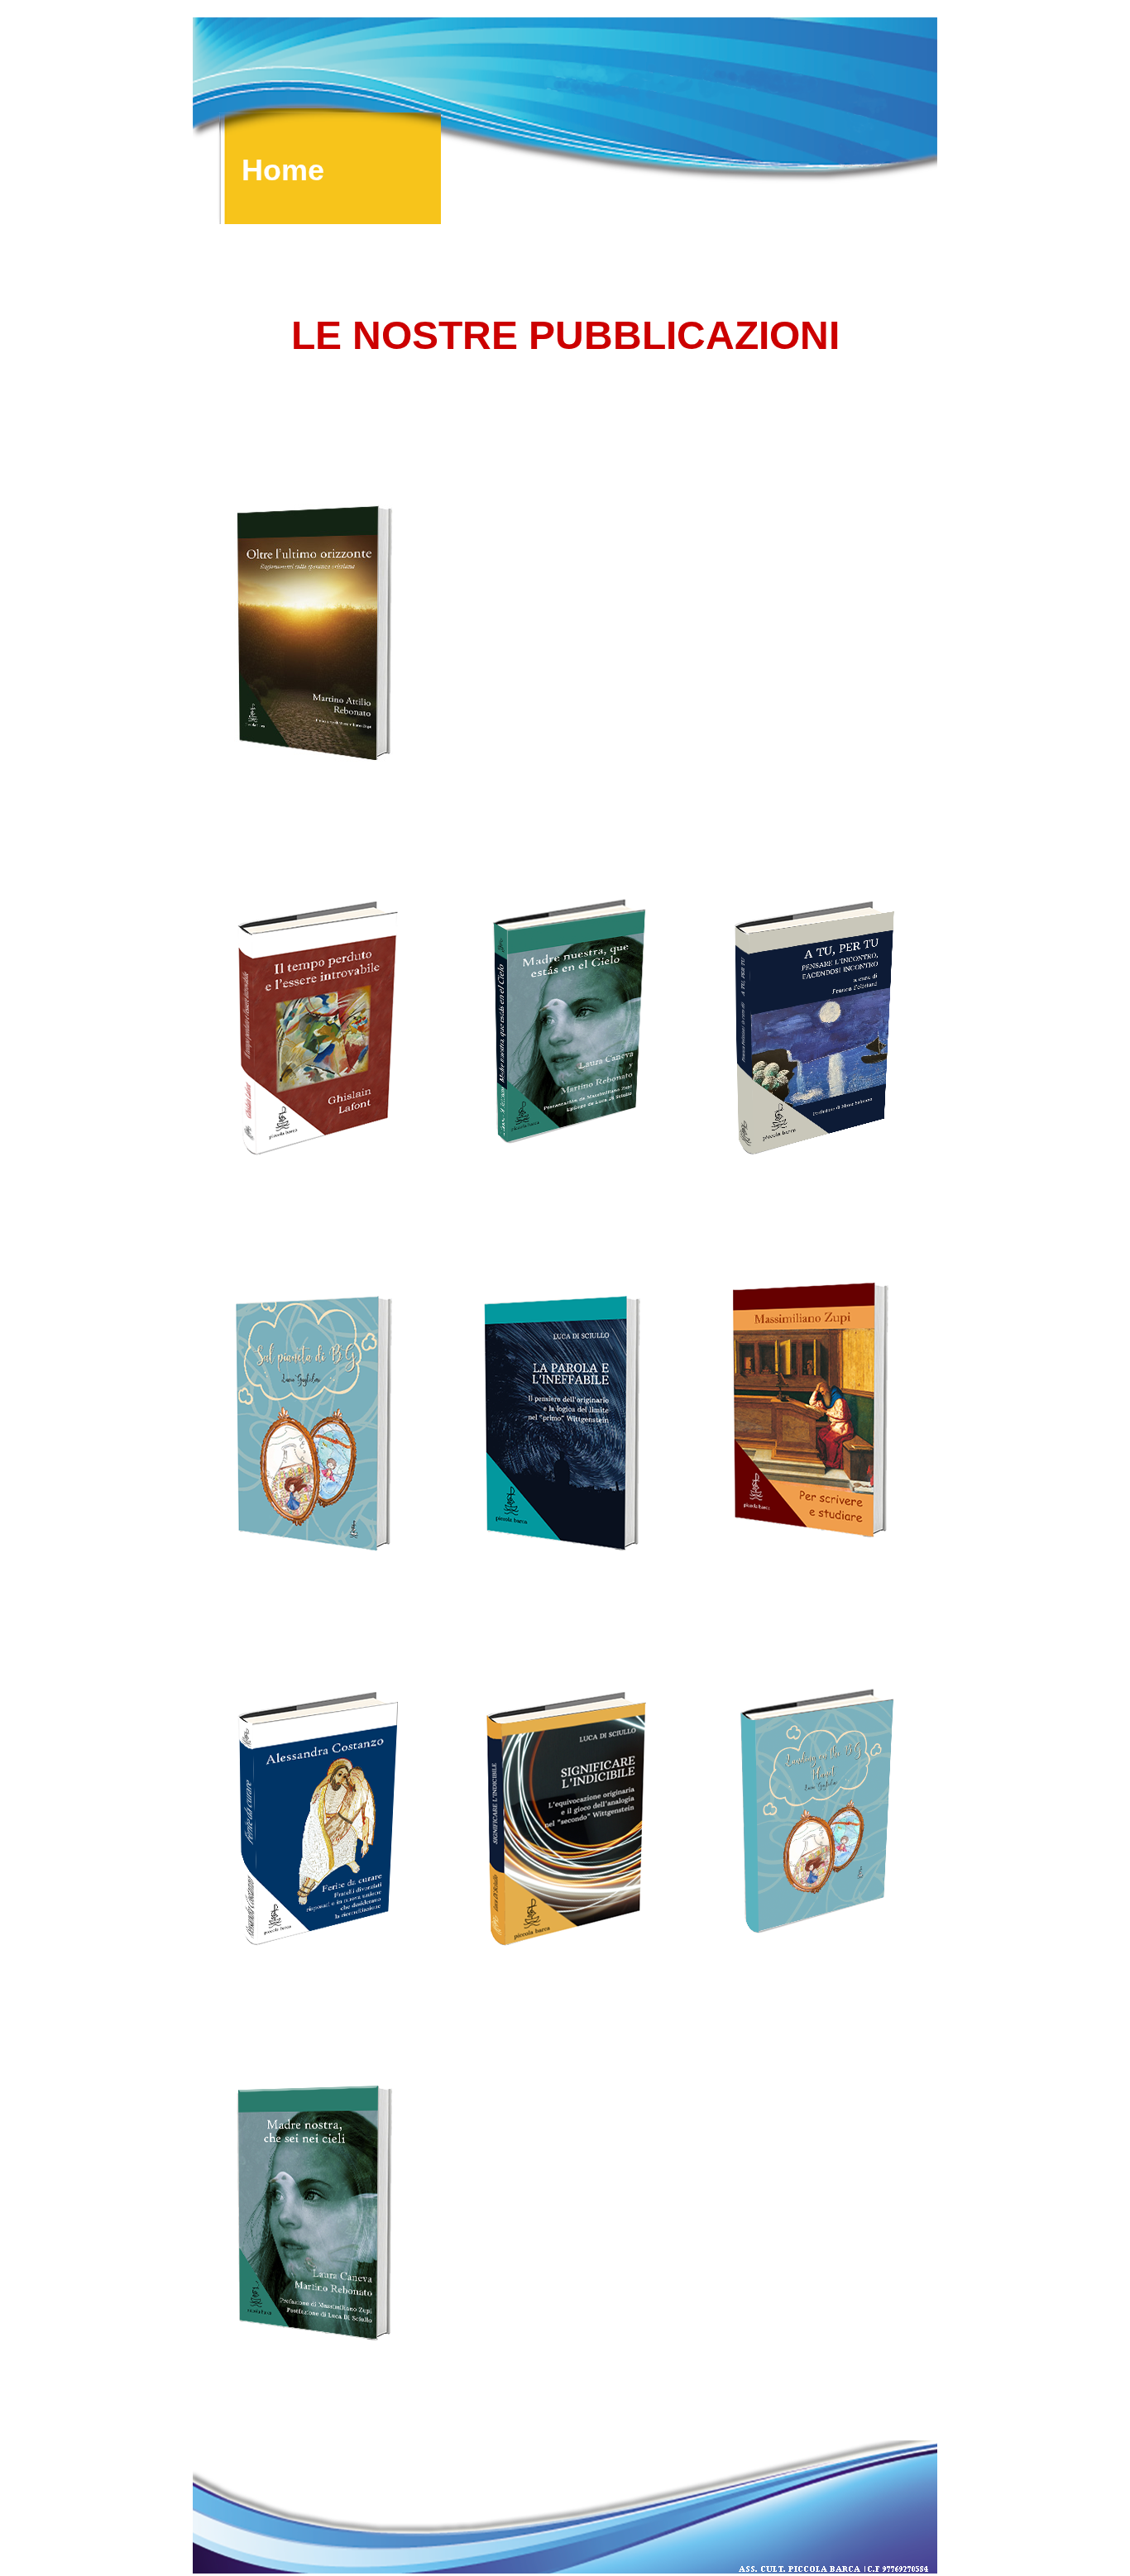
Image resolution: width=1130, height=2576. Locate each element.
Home (283, 167)
